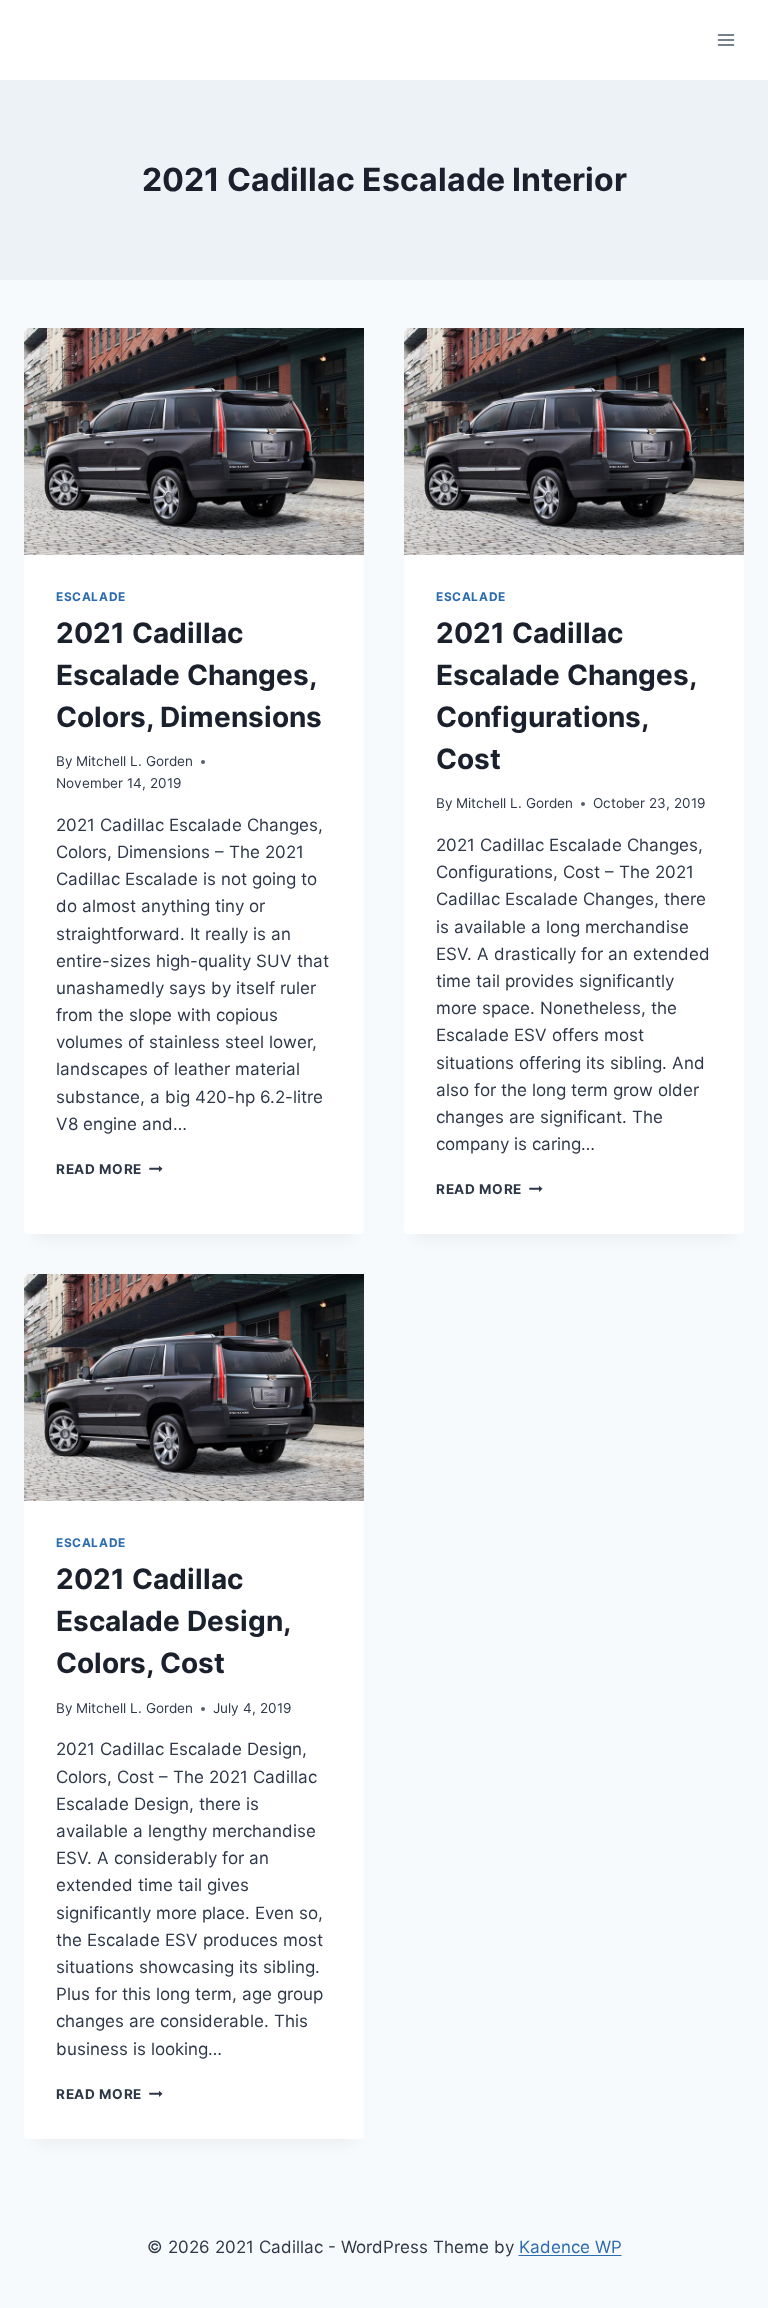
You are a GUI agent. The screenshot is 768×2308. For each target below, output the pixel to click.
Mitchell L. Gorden (134, 761)
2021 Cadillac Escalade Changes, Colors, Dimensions (189, 675)
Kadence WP (570, 2247)
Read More (109, 1169)
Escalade (91, 596)
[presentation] (194, 441)
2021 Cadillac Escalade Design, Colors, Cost (173, 1621)
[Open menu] (725, 39)
